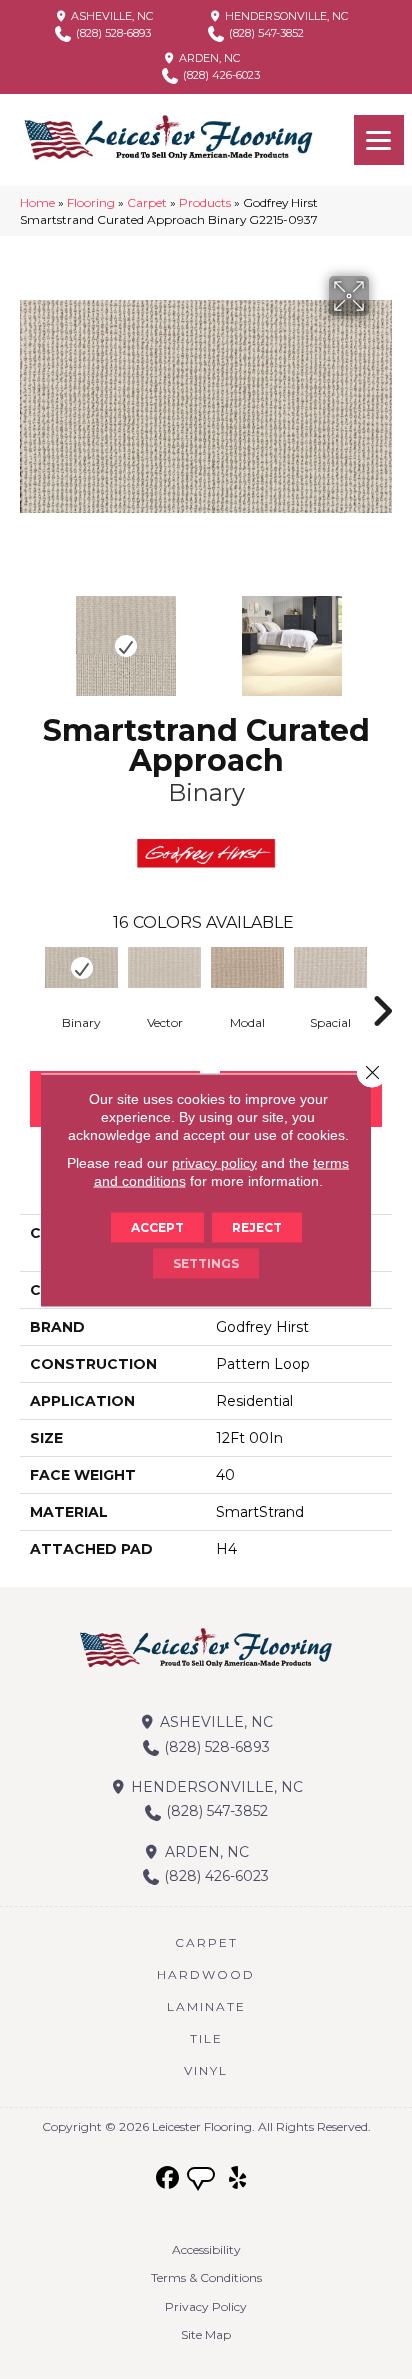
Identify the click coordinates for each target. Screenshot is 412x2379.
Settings (206, 1262)
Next (382, 636)
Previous (30, 636)
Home (37, 202)
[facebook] (168, 2178)
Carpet (147, 202)
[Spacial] (330, 968)
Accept (157, 1226)
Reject (257, 1226)
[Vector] (164, 968)
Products (205, 202)
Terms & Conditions (206, 2277)
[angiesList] (203, 2181)
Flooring (91, 202)
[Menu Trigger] (379, 140)
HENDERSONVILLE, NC (285, 16)
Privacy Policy (206, 2306)
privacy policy (214, 1162)
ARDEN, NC (208, 58)
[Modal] (247, 968)
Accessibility (206, 2249)
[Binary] (81, 968)
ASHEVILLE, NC (110, 16)
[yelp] (238, 2178)
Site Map (206, 2334)
